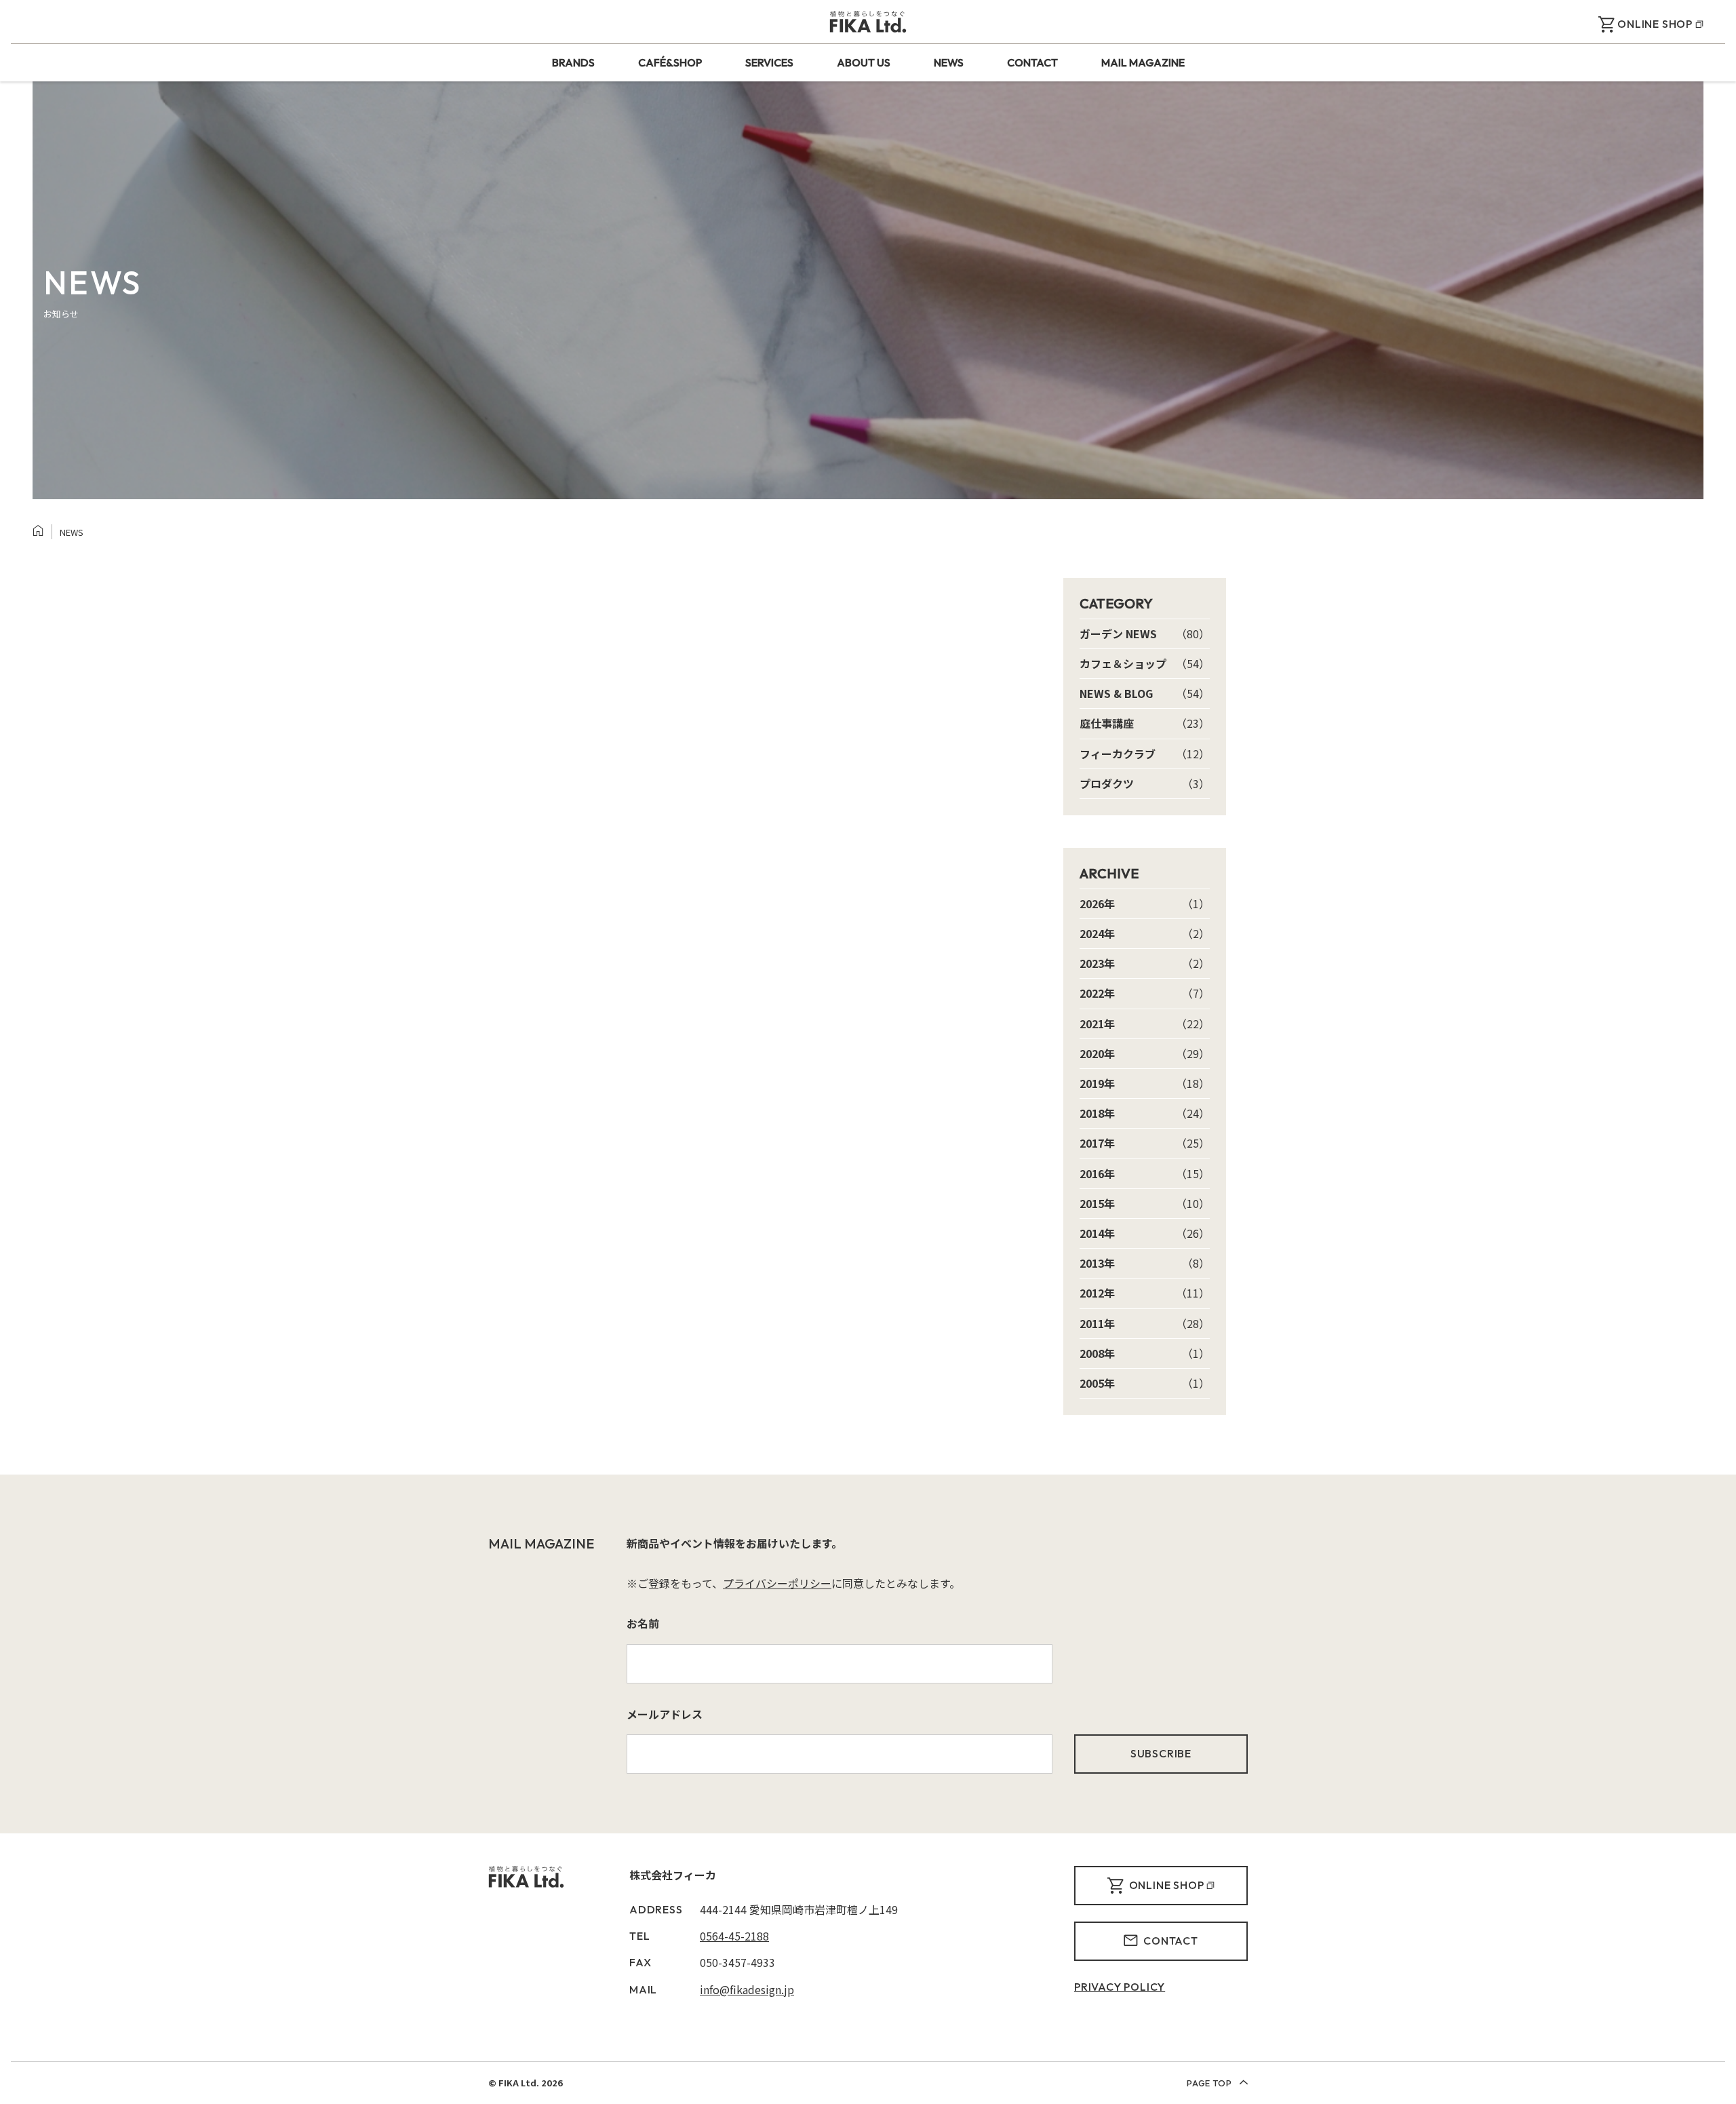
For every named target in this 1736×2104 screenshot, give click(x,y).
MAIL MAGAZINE (1143, 62)
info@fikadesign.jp (747, 1989)
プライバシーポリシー (777, 1583)
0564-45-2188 (734, 1936)
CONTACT (1032, 62)
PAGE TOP (1210, 2083)
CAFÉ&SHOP (670, 62)
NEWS (949, 62)
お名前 (643, 1623)
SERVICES (769, 62)
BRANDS (573, 62)
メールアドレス (665, 1714)
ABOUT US (864, 62)
